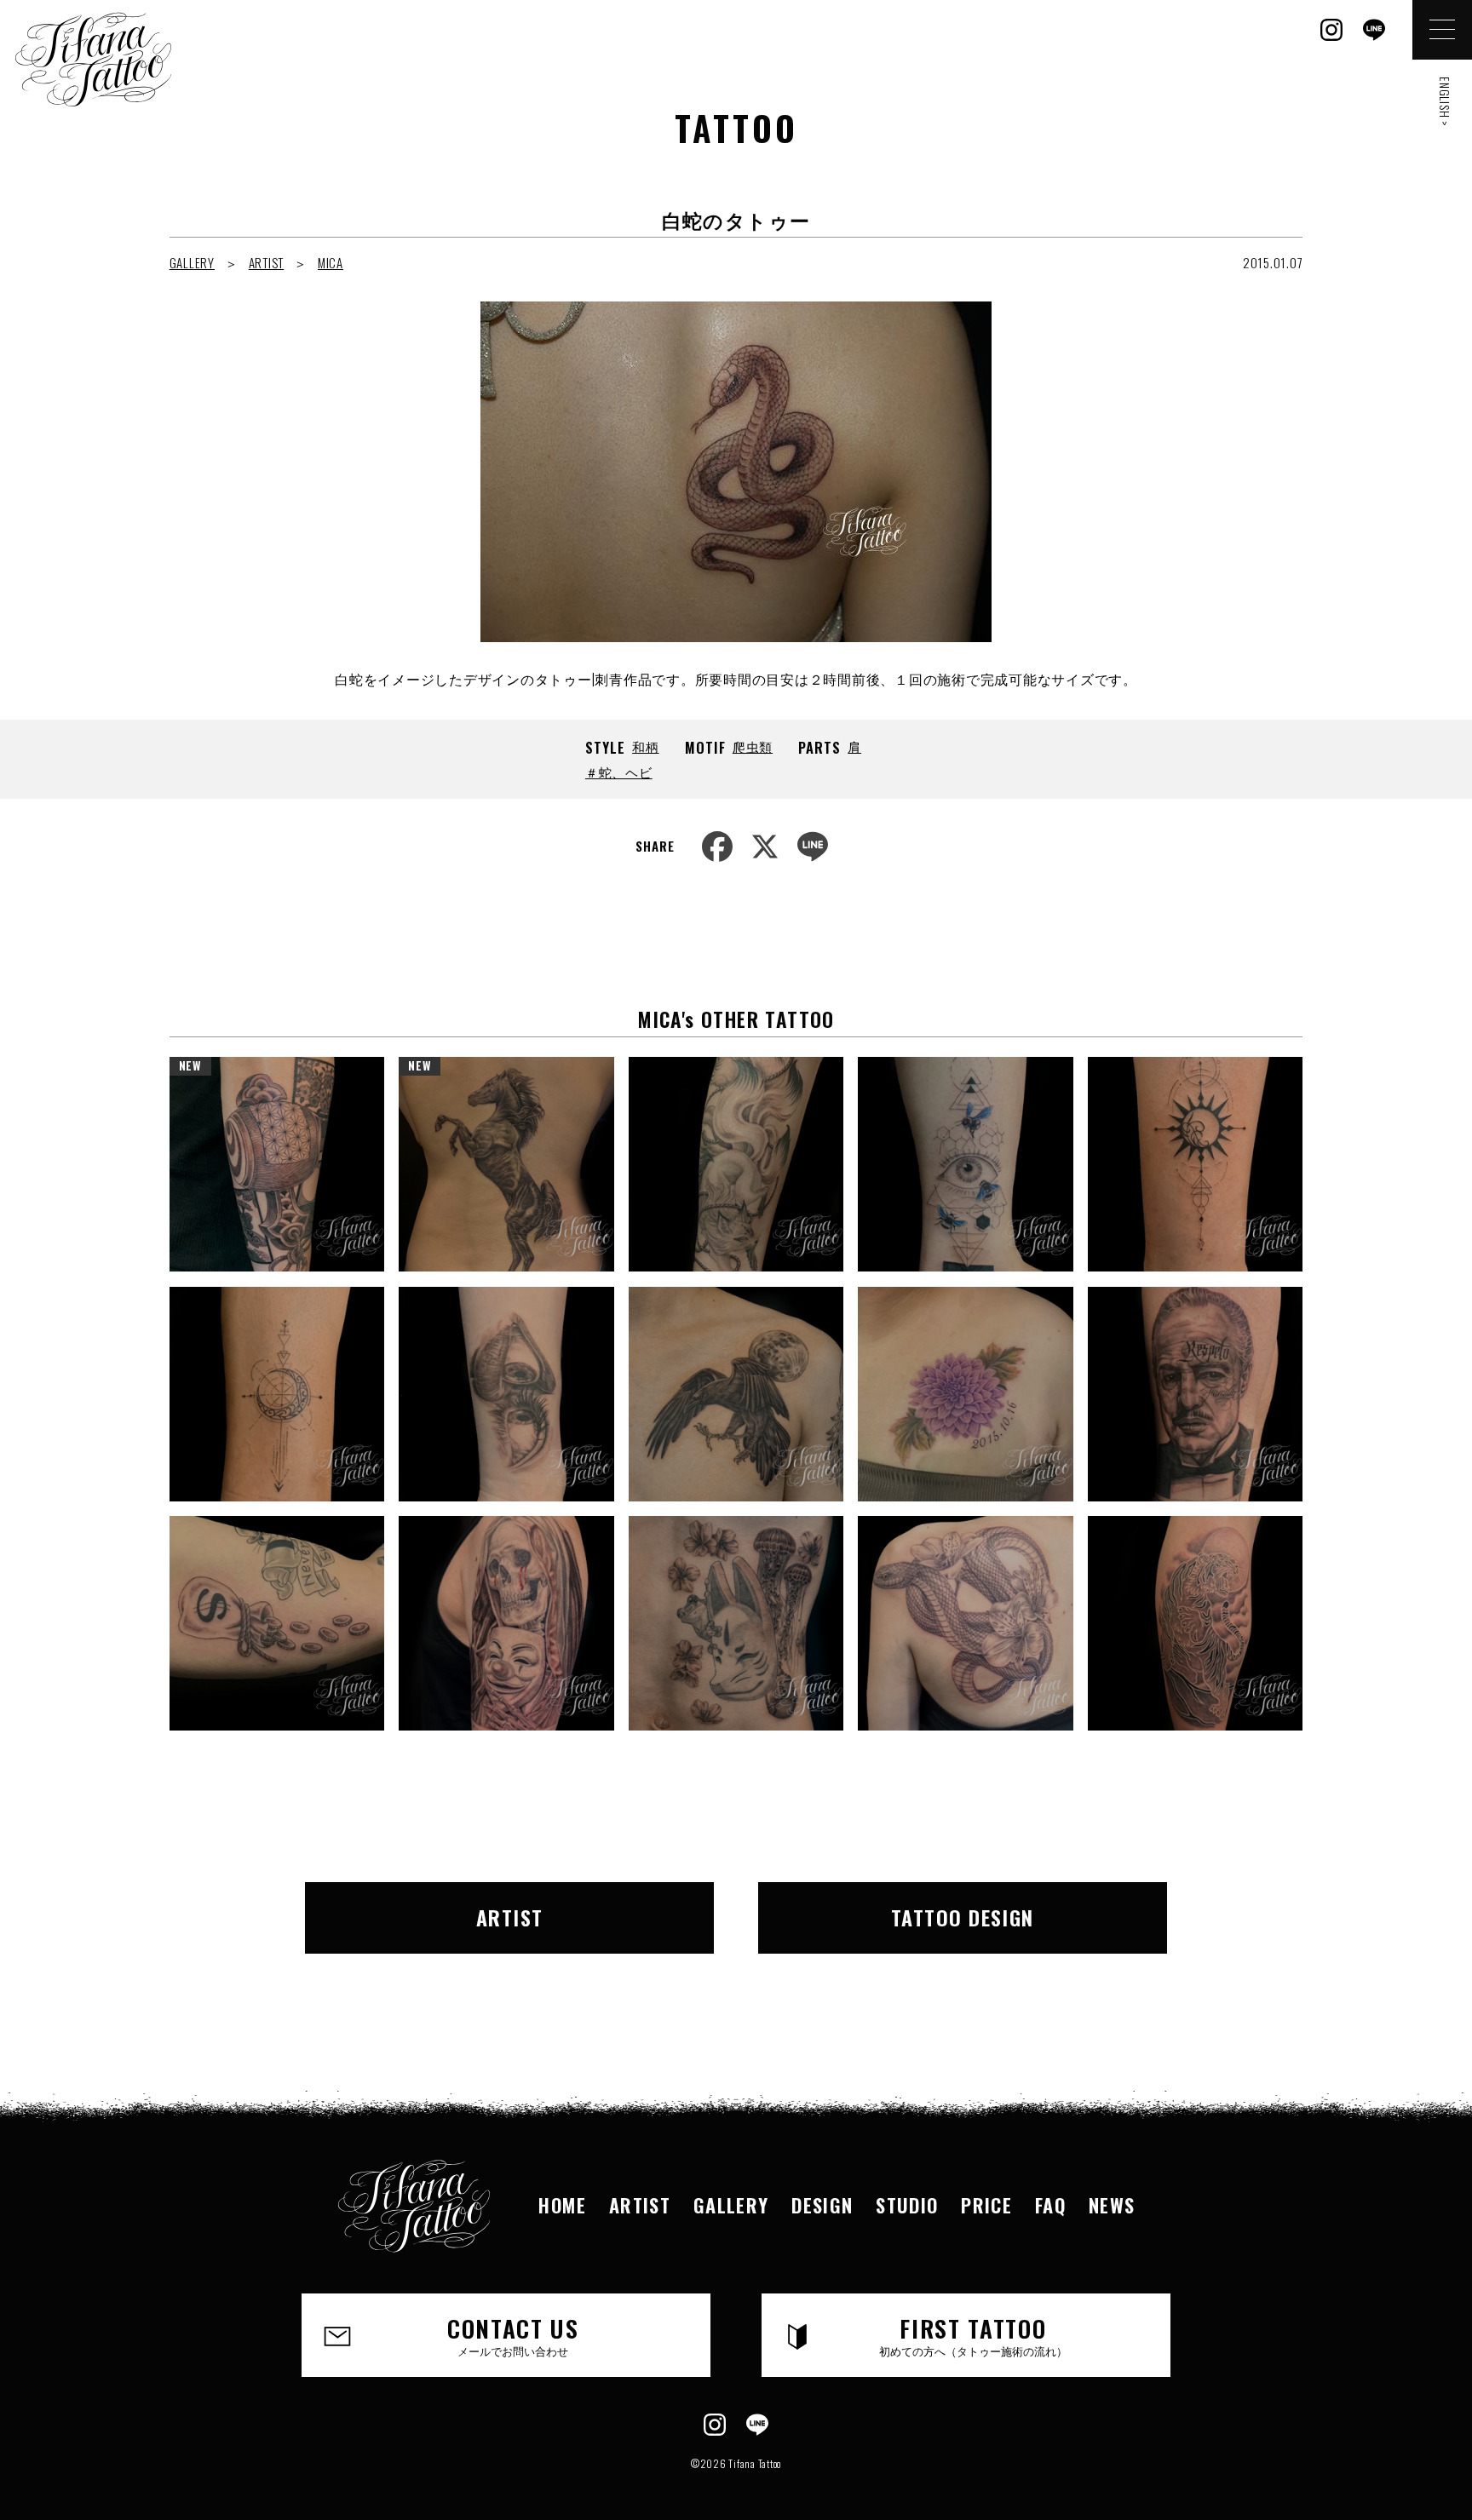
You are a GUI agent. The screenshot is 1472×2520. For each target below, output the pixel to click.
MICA (331, 262)
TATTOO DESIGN (963, 1917)
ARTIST (267, 262)
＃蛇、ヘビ (619, 772)
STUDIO (907, 2204)
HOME (562, 2204)
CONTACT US (513, 2335)
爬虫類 (753, 746)
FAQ (1050, 2204)
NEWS (1112, 2204)
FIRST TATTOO (973, 2335)
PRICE (986, 2204)
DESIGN (822, 2204)
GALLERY (192, 262)
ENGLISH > (1445, 102)
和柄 (646, 746)
